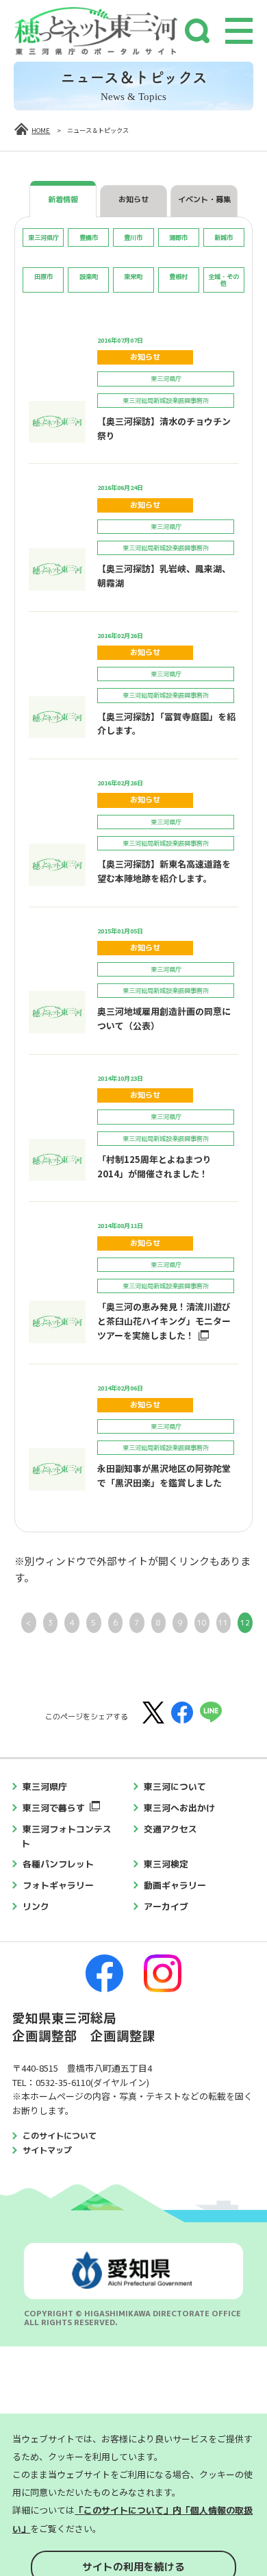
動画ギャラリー (175, 1885)
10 (202, 1623)
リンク (36, 1906)
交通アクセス (170, 1829)
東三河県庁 (45, 1787)
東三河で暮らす (54, 1808)
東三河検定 (166, 1864)
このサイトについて (60, 2136)
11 (223, 1623)
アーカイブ (166, 1906)
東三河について (175, 1787)
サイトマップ (47, 2150)
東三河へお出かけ (179, 1808)
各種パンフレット (58, 1864)
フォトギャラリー (58, 1885)
